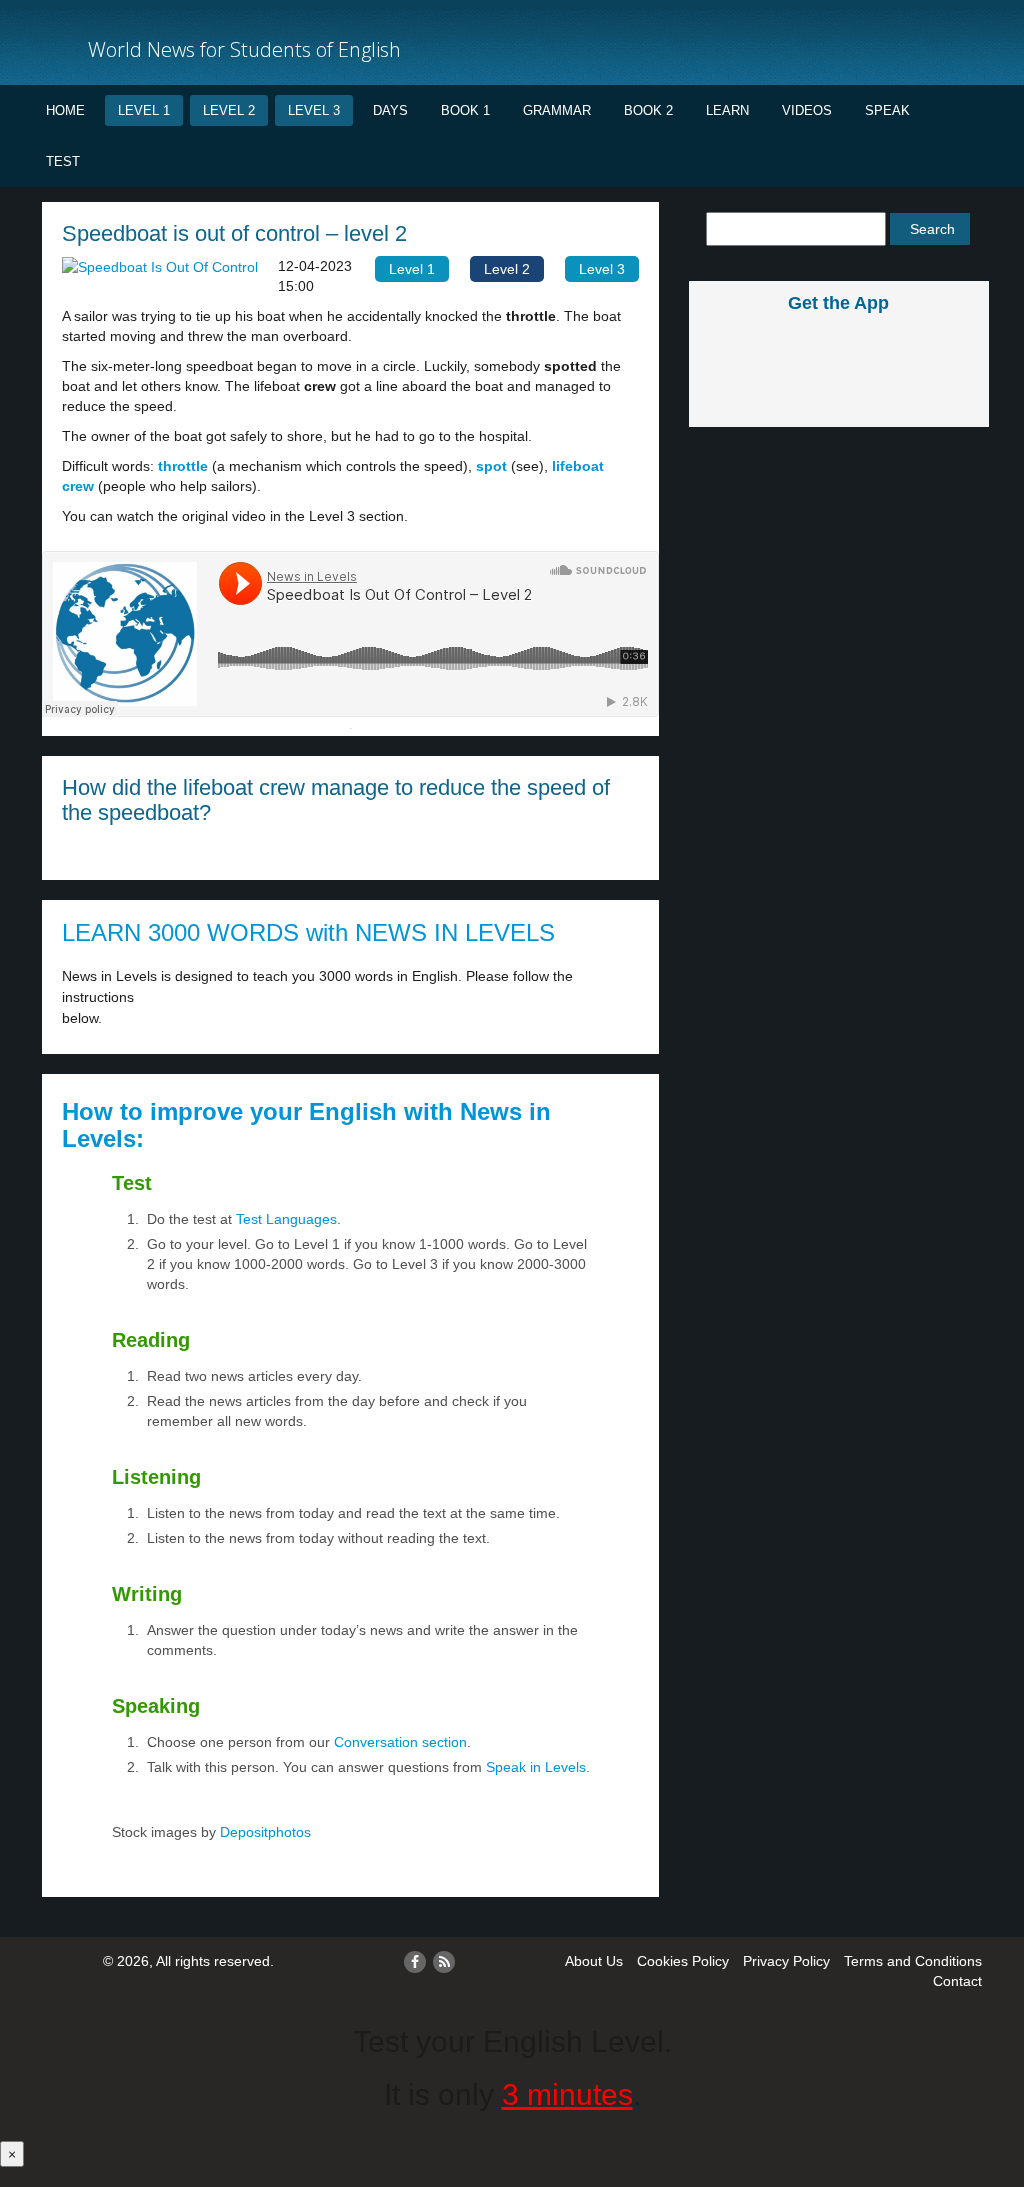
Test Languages (286, 1219)
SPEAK (887, 110)
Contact (957, 1981)
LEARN (727, 110)
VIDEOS (807, 110)
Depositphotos (263, 1832)
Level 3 (314, 110)
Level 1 (144, 110)
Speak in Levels (536, 1767)
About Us (594, 1961)
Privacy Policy (786, 1961)
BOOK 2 (648, 110)
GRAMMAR (557, 110)
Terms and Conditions (913, 1961)
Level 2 (229, 110)
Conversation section (400, 1742)
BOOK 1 (465, 110)
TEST (63, 161)
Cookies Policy (683, 1961)
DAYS (390, 110)
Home (65, 110)
